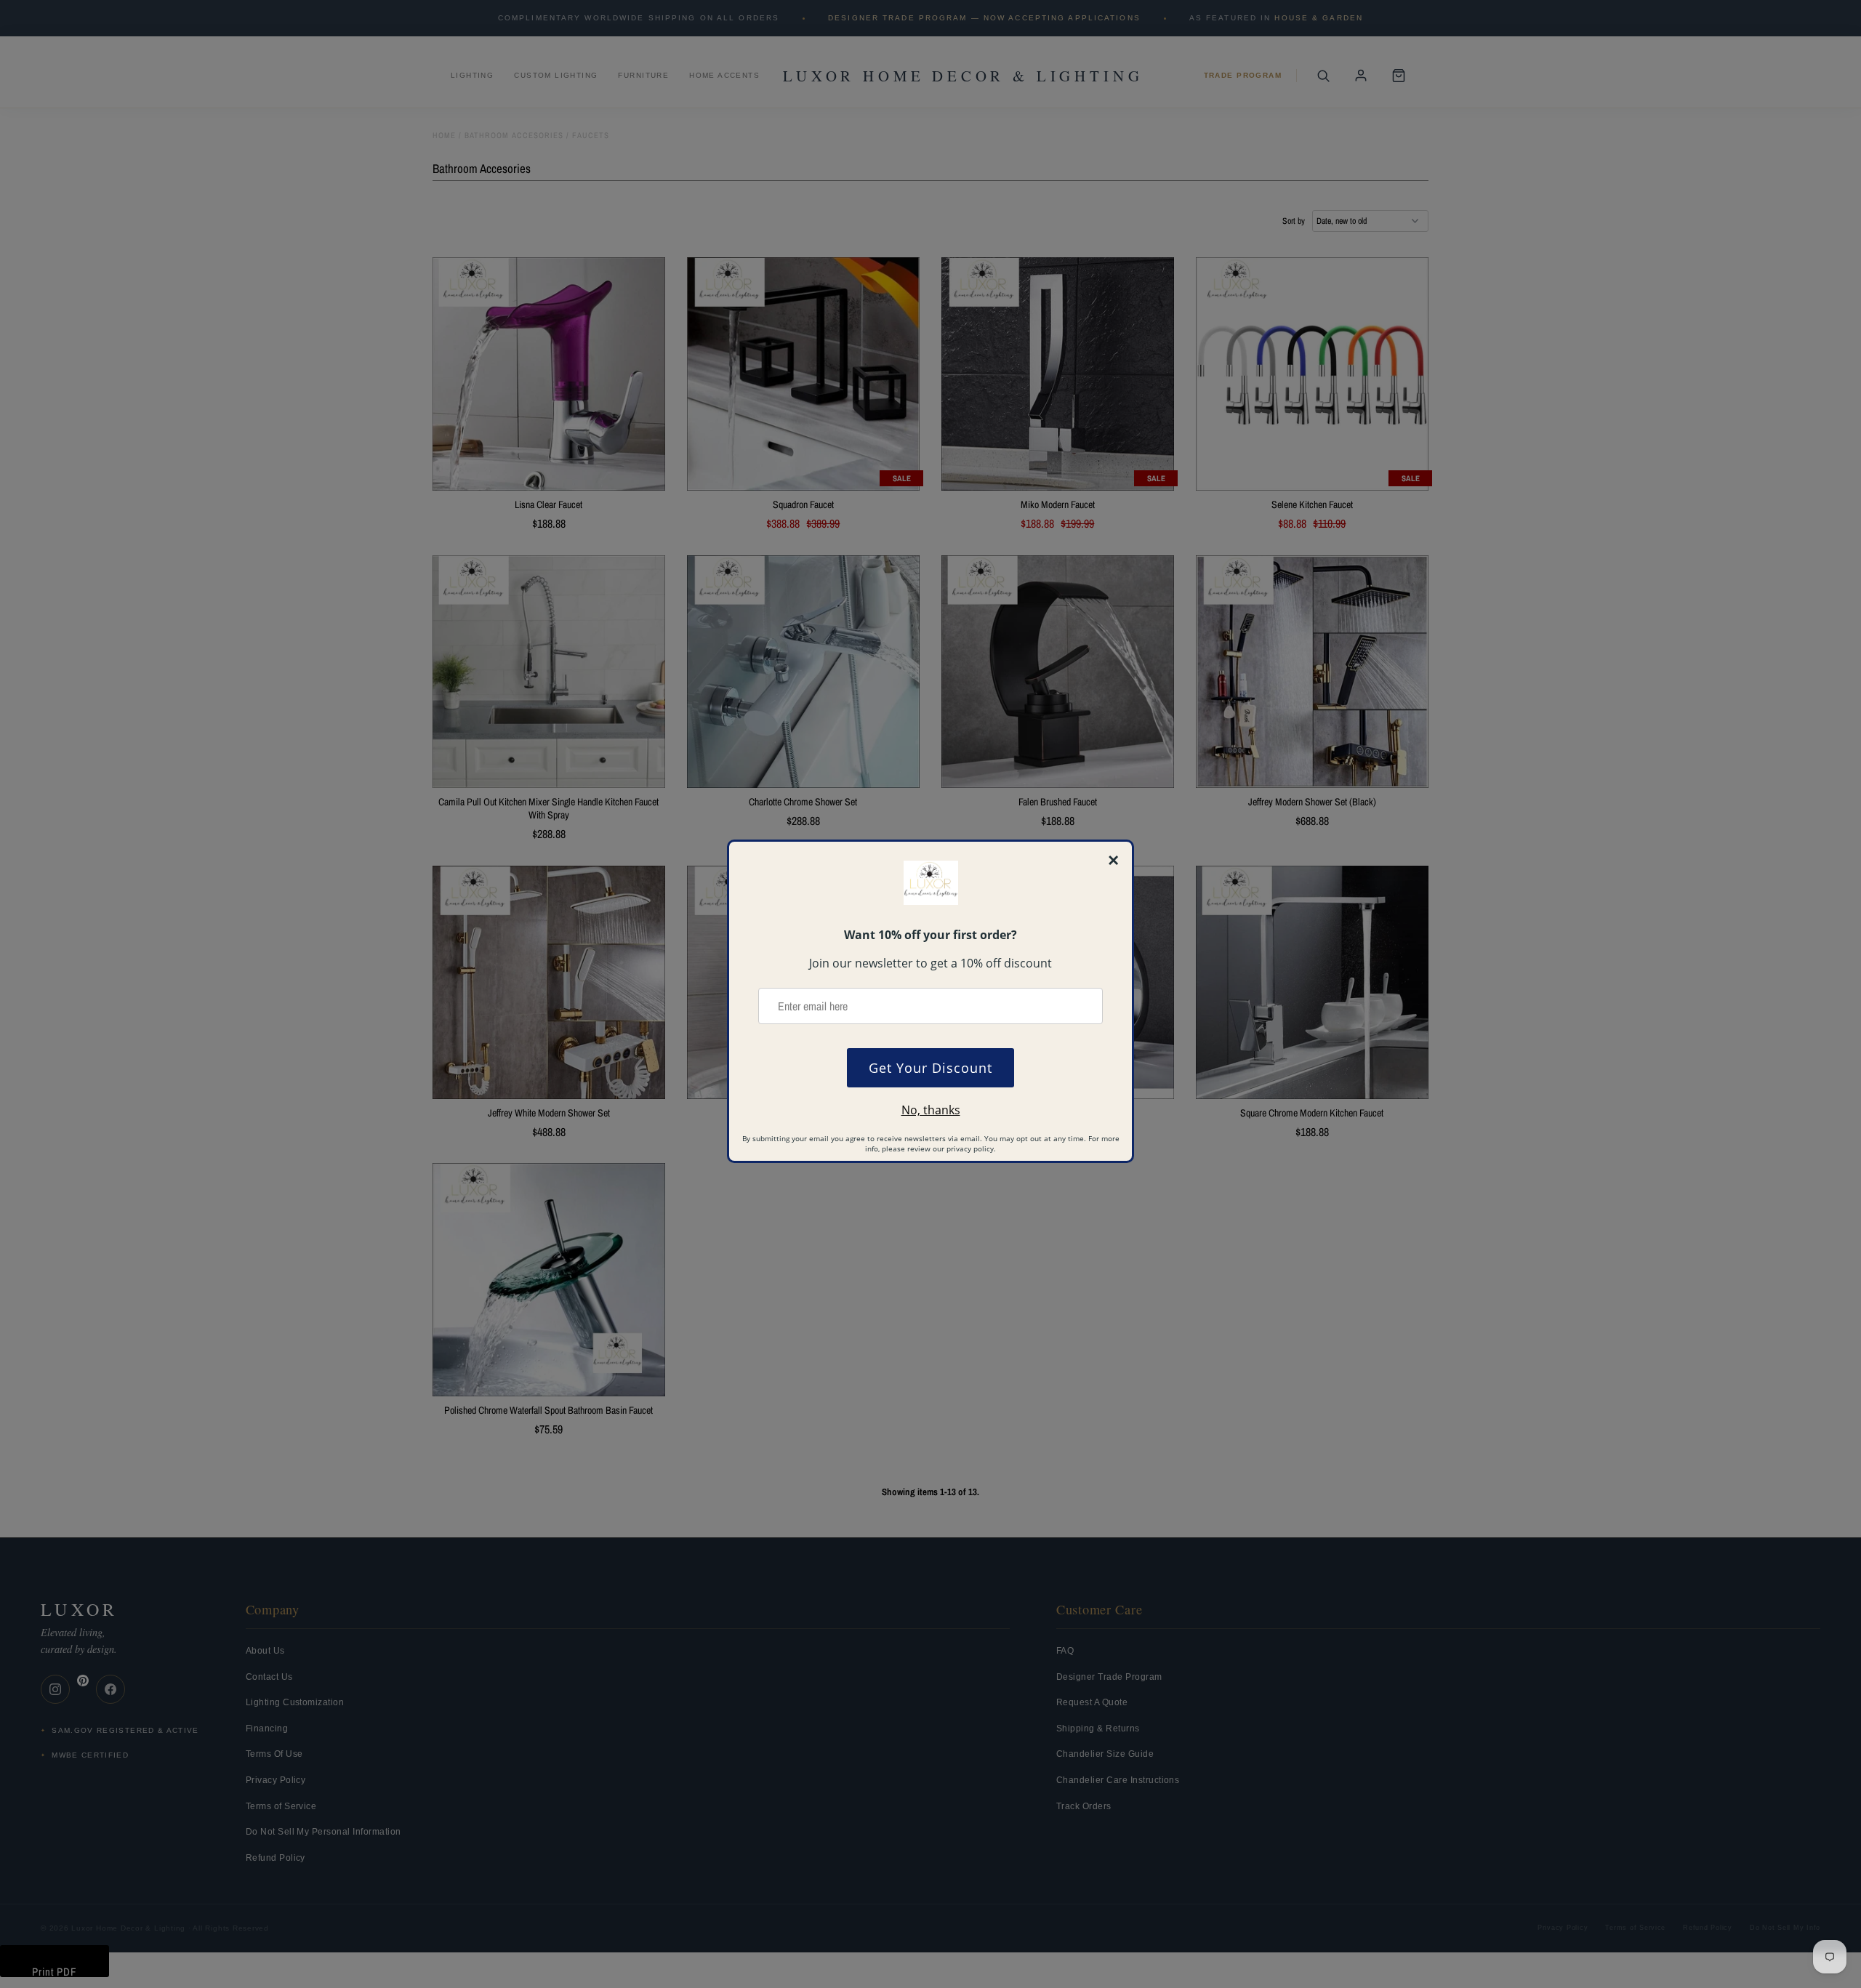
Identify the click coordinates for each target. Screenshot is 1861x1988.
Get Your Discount (930, 1068)
